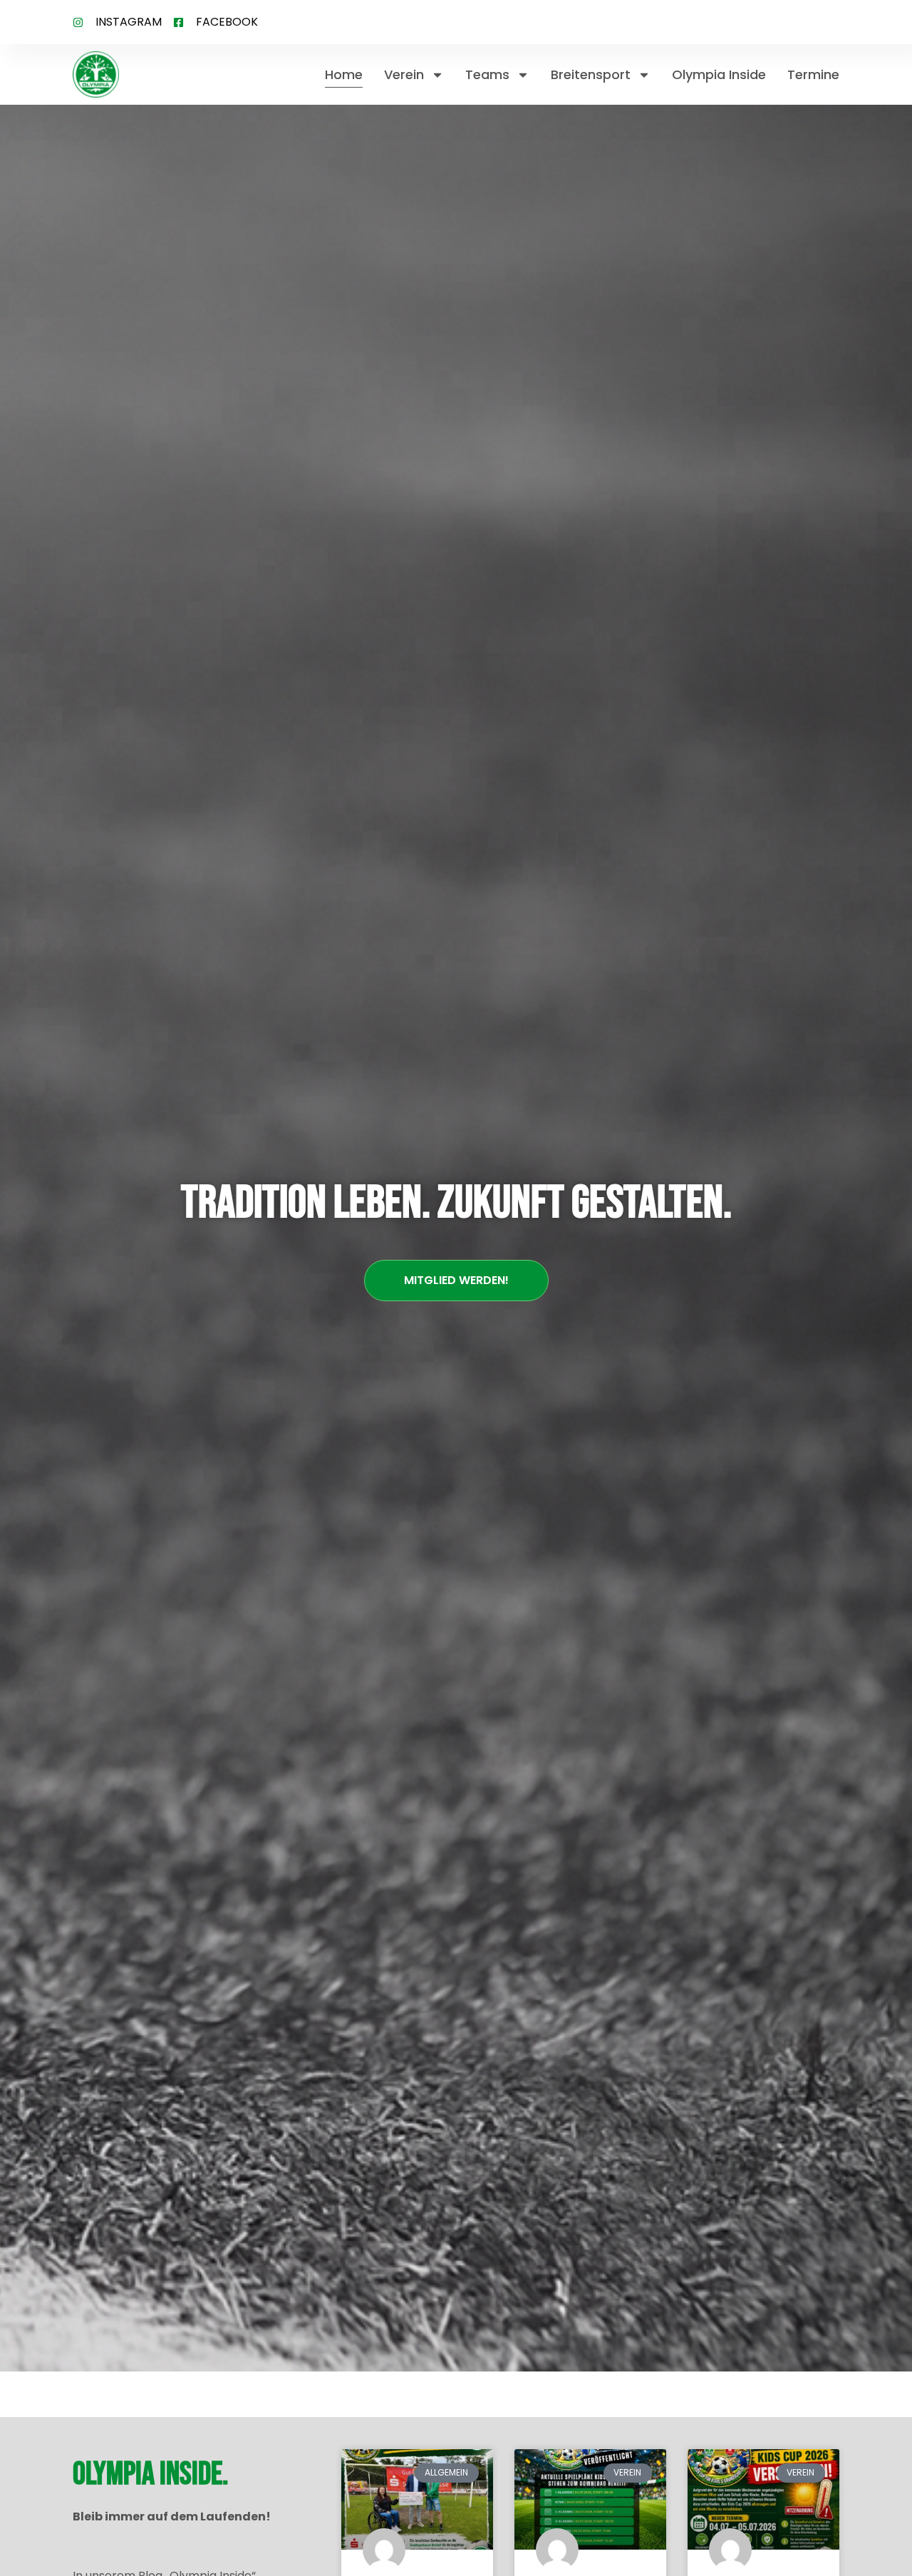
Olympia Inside (719, 74)
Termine (813, 74)
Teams (487, 74)
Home (344, 74)
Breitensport (591, 74)
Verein (404, 74)
